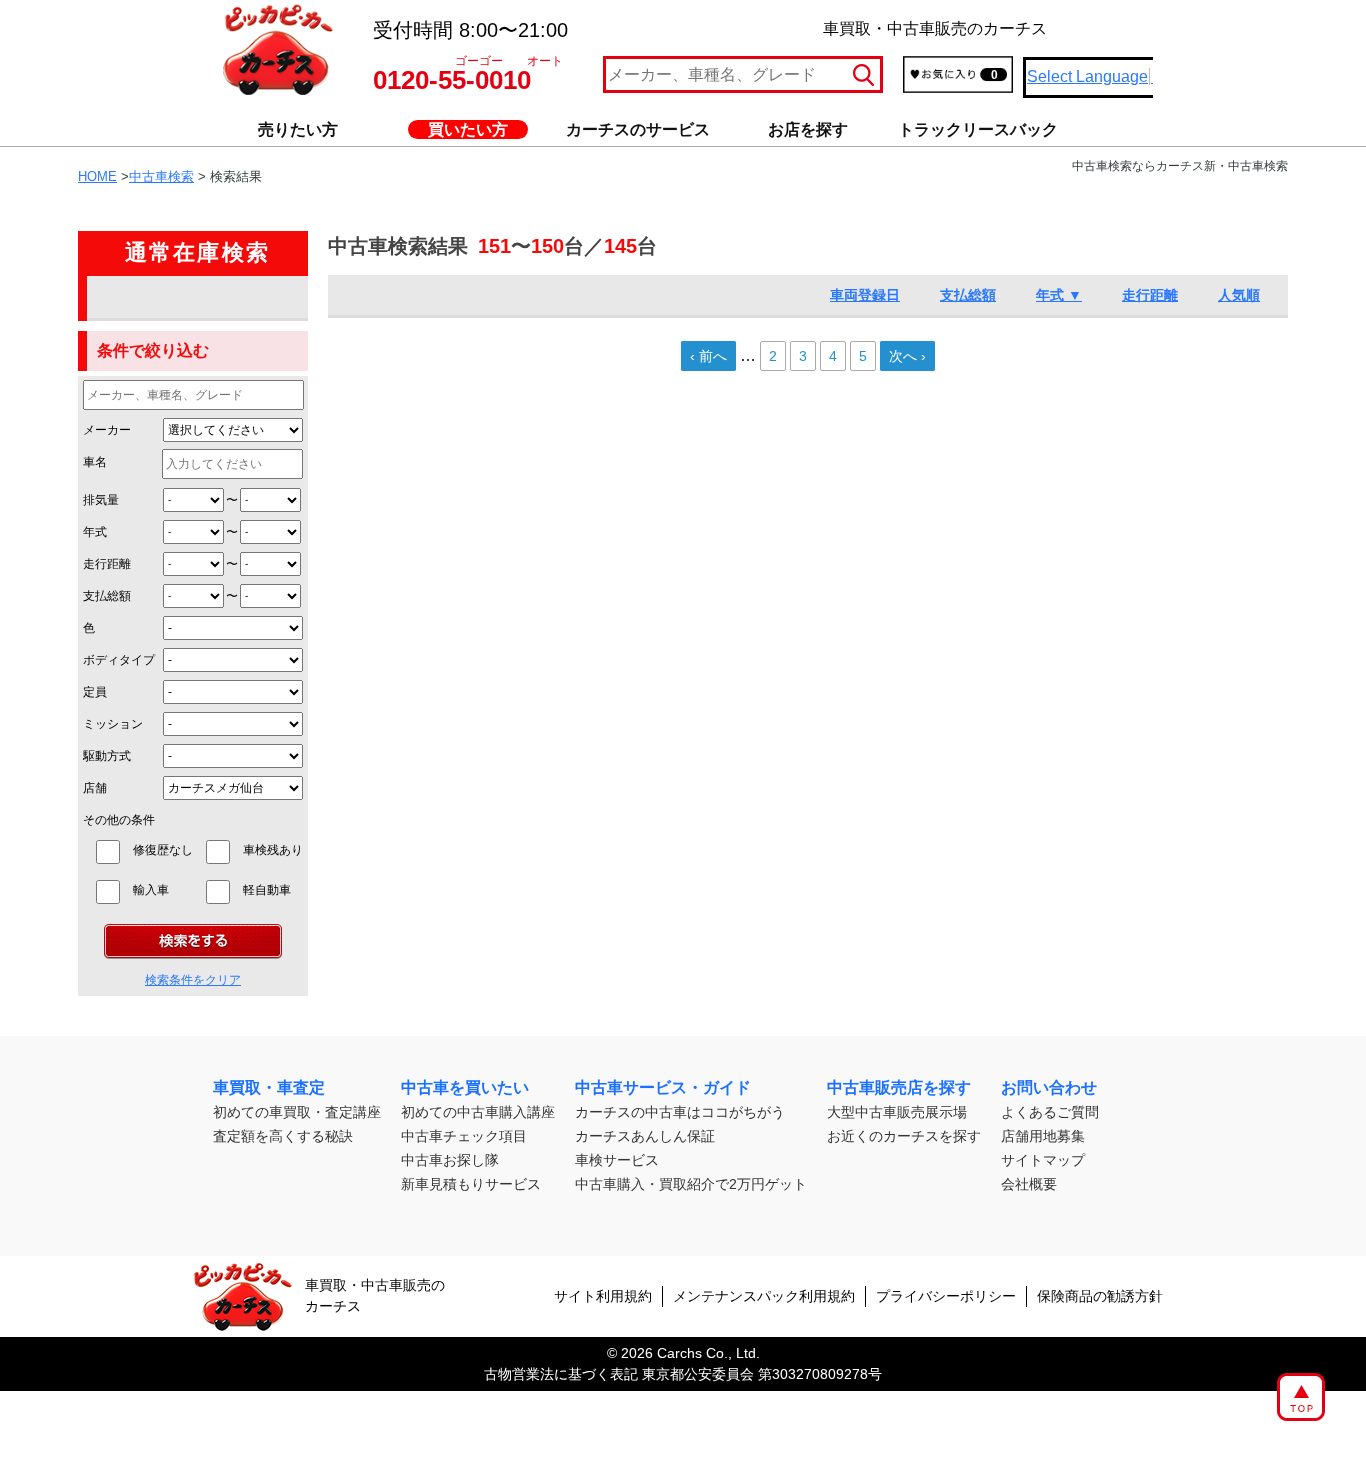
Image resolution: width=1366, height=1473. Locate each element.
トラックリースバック (978, 129)
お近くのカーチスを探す (904, 1136)
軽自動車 (273, 890)
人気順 (1239, 295)
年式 (95, 532)
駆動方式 (107, 756)
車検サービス (617, 1160)
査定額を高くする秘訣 (283, 1136)
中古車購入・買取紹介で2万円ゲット (691, 1184)
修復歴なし (163, 850)
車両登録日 (865, 295)
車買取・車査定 (269, 1087)
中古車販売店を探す (899, 1087)
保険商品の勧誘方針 (1100, 1296)
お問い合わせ (1049, 1087)
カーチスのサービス (638, 129)
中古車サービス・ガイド (663, 1087)
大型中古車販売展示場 (897, 1112)
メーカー (107, 430)
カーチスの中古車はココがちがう (680, 1112)
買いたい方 (468, 129)
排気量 (101, 500)
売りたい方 (298, 129)
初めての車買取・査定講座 (297, 1112)
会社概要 (1029, 1184)
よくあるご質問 (1050, 1112)
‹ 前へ (708, 356)
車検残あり (273, 850)
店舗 (95, 788)
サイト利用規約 (603, 1296)
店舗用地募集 (1043, 1136)
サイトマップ (1043, 1160)
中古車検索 (161, 176)
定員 (95, 692)
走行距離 (107, 564)
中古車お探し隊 (450, 1160)
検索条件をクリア (193, 980)
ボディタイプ (119, 660)
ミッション (113, 724)
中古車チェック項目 (464, 1136)
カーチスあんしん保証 (645, 1136)
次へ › (907, 356)
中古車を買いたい (465, 1087)
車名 (95, 462)
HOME (97, 176)
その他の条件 (119, 820)
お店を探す (808, 129)
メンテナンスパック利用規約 (764, 1296)
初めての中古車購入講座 (478, 1112)
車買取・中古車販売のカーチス (375, 1295)
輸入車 (163, 890)
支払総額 (107, 596)
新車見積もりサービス (471, 1184)
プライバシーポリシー (946, 1296)
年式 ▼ (1059, 295)
